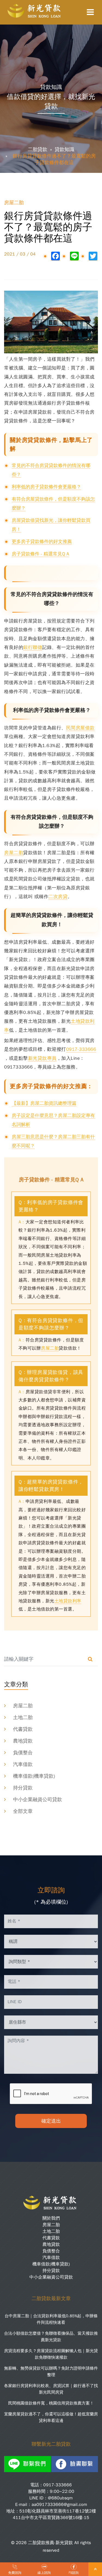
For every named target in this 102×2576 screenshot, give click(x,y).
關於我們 (51, 2218)
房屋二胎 (14, 853)
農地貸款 (23, 1741)
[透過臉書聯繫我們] (75, 2464)
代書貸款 (23, 1729)
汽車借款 (23, 1764)
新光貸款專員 (42, 1058)
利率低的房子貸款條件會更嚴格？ (46, 487)
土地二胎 (23, 1717)
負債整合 (23, 1753)
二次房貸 (58, 897)
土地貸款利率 (68, 1601)
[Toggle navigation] (90, 12)
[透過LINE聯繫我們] (27, 2464)
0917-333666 (81, 1049)
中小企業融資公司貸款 (38, 1799)
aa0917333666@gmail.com (59, 2505)
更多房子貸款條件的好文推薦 (42, 542)
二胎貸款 (38, 149)
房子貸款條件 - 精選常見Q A (40, 554)
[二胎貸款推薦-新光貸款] (35, 11)
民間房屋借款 (80, 728)
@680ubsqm (60, 2498)
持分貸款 (23, 1788)
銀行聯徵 (33, 647)
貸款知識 (64, 149)
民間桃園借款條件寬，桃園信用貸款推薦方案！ (51, 2403)
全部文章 (23, 1811)
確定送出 (51, 2121)
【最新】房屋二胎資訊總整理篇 (44, 1103)
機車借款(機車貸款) (34, 1776)
